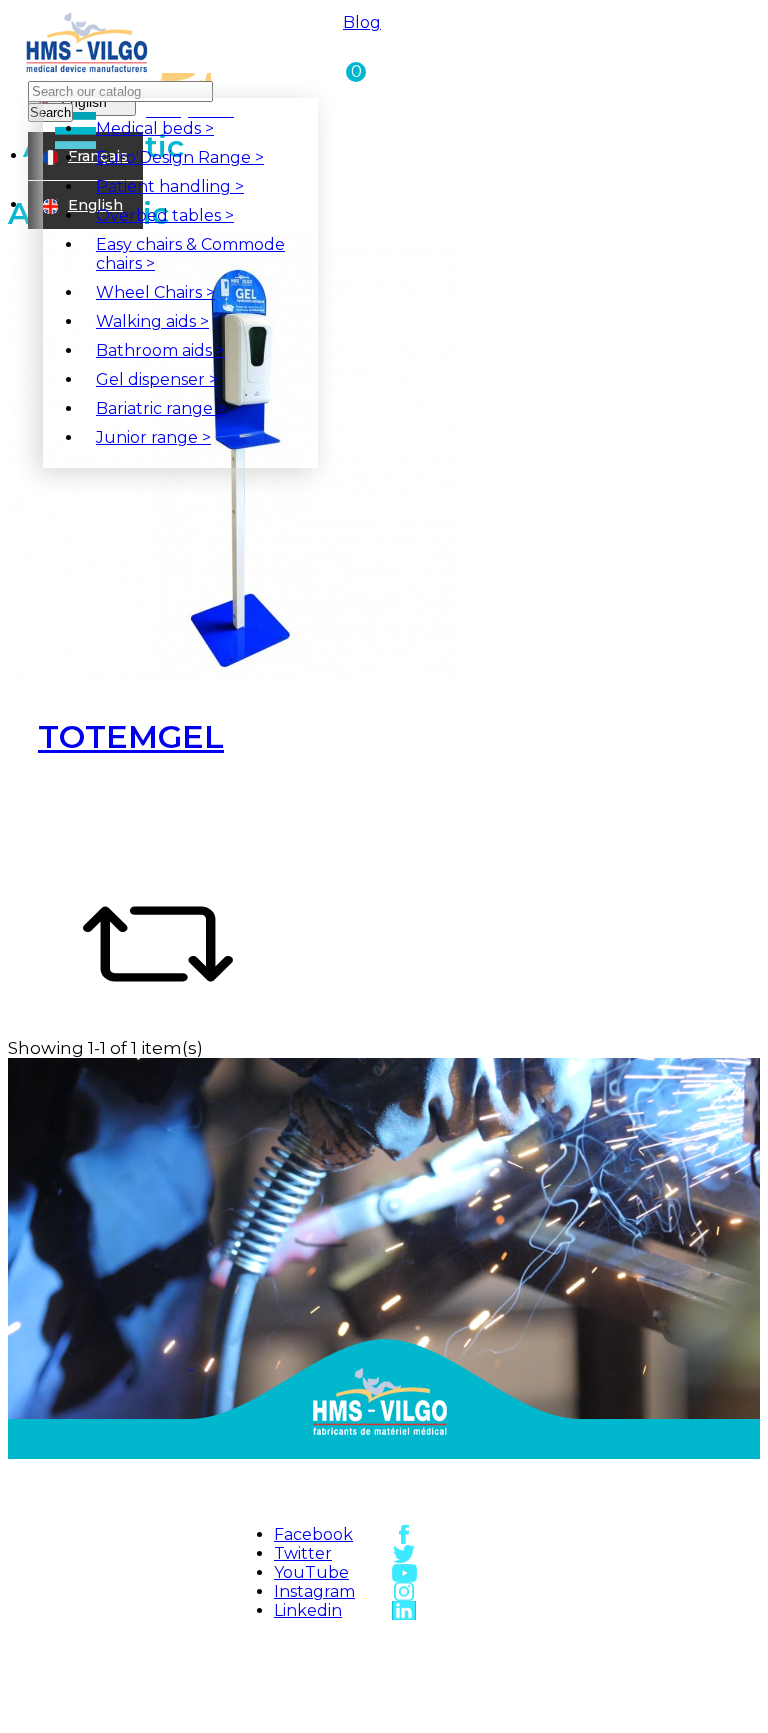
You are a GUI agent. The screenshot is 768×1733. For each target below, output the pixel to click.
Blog (362, 22)
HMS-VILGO (337, 1646)
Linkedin (308, 1610)
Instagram (314, 1591)
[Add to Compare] (158, 1013)
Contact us (472, 1668)
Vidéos (471, 1691)
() (353, 71)
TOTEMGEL (131, 736)
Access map (471, 1646)
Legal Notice (336, 1691)
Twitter (303, 1553)
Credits (337, 1713)
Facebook (313, 1534)
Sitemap (337, 1668)
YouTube (311, 1572)
